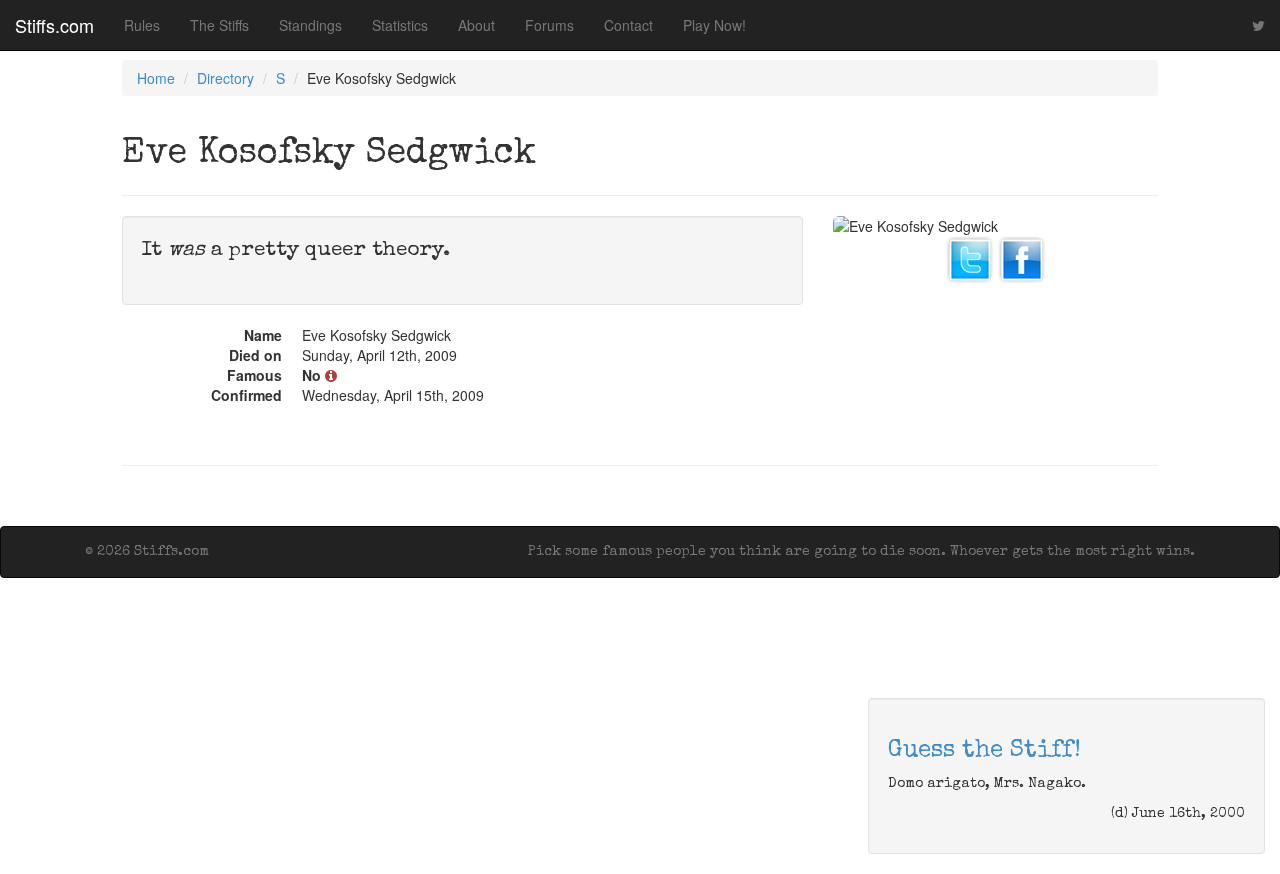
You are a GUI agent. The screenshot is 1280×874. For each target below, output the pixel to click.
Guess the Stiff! (984, 751)
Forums (549, 25)
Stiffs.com (54, 25)
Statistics (400, 25)
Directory (225, 78)
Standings (310, 25)
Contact (628, 25)
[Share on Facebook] (1022, 257)
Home (156, 78)
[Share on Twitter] (970, 257)
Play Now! (714, 25)
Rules (142, 25)
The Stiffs (219, 25)
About (476, 25)
